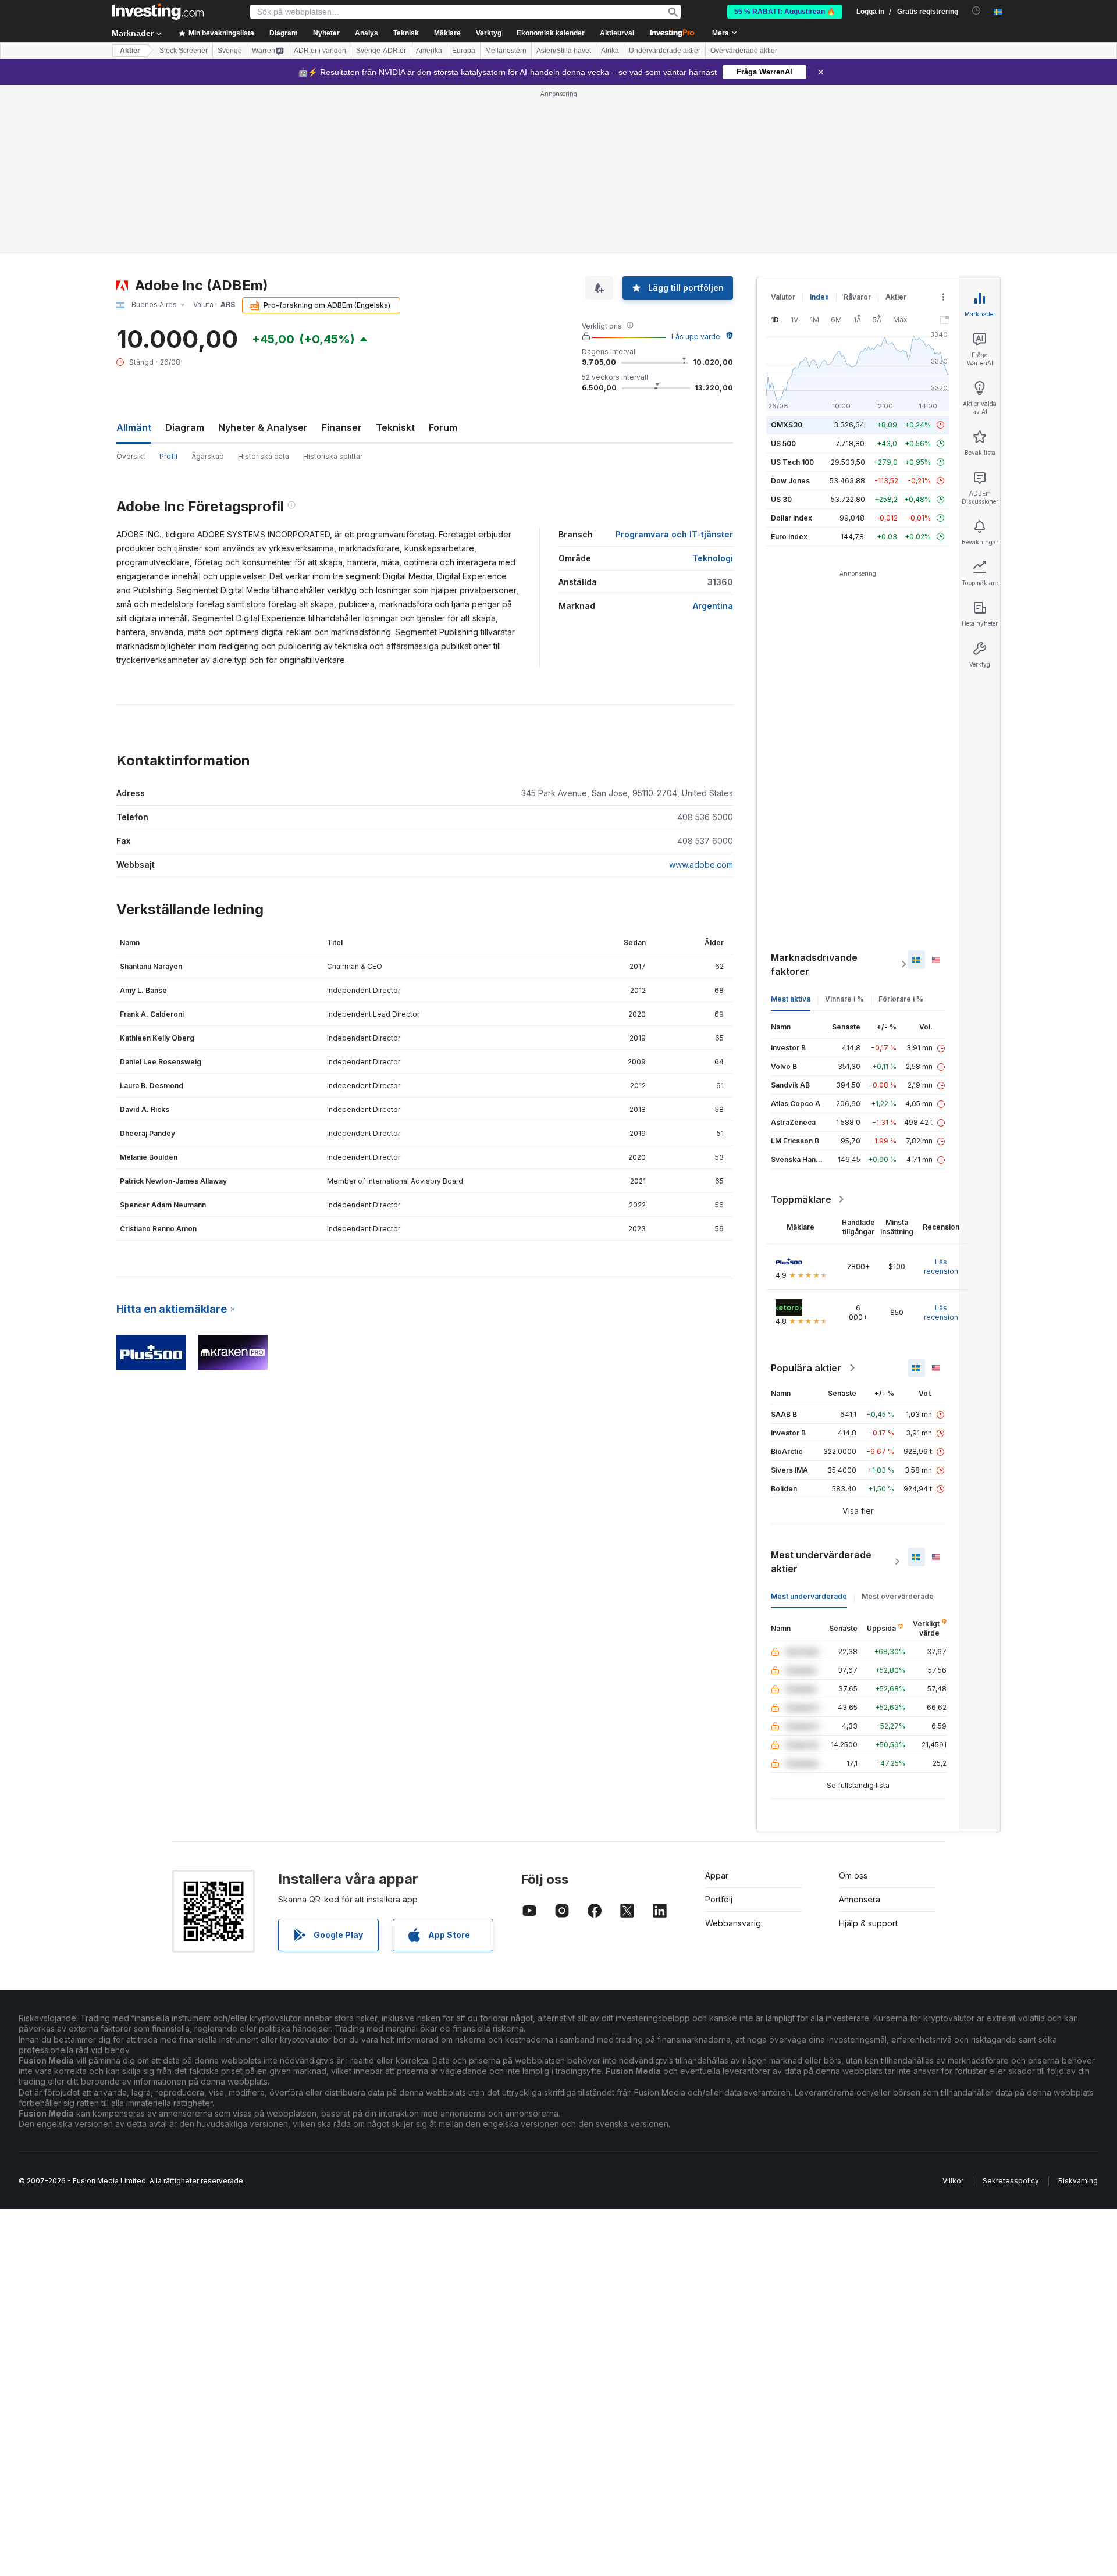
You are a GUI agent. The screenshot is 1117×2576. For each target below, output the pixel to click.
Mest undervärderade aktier (821, 1562)
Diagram (185, 427)
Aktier (130, 51)
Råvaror (857, 297)
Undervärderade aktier (665, 51)
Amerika (429, 51)
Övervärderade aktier (744, 51)
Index (819, 297)
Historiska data (264, 456)
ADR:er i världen (320, 51)
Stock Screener (184, 51)
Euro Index (789, 537)
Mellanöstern (506, 51)
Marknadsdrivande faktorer (814, 964)
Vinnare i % (844, 999)
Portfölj (719, 1899)
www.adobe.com (701, 865)
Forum (443, 427)
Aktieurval (617, 33)
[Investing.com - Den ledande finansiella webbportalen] (158, 12)
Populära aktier (806, 1368)
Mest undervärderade (809, 1596)
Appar (717, 1875)
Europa (464, 51)
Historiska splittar (333, 456)
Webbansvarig (733, 1923)
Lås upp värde (696, 336)
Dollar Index (791, 518)
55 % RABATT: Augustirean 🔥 (785, 12)
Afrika (610, 51)
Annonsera (860, 1899)
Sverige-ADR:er (381, 51)
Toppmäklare (801, 1199)
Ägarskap (208, 456)
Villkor (953, 2181)
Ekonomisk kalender (551, 33)
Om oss (853, 1875)
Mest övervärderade (898, 1596)
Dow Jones (790, 481)
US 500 (783, 443)
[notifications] (977, 11)
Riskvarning (1078, 2181)
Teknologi (713, 558)
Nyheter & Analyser (263, 427)
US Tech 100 (792, 462)
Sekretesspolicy (1011, 2181)
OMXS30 (787, 425)
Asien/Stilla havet (564, 51)
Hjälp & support (868, 1923)
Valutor (783, 297)
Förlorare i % (901, 999)
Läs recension (941, 1266)
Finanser (342, 427)
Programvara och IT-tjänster (674, 534)
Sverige (230, 51)
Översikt (131, 456)
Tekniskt (395, 427)
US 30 (781, 499)
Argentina (713, 606)
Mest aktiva (791, 999)
